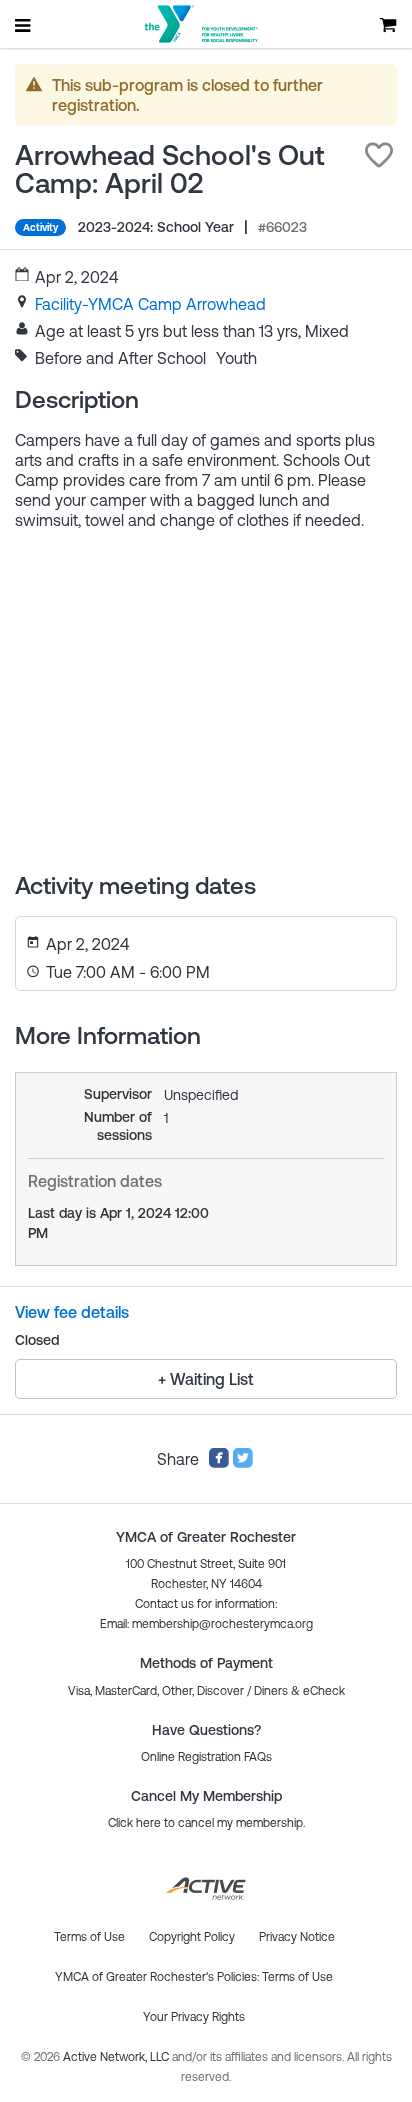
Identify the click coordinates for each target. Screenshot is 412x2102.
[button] (379, 155)
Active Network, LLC (117, 2057)
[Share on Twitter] (243, 1463)
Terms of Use (297, 1977)
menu (24, 25)
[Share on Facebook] (219, 1463)
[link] (150, 304)
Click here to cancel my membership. (206, 1823)
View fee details (72, 1312)
